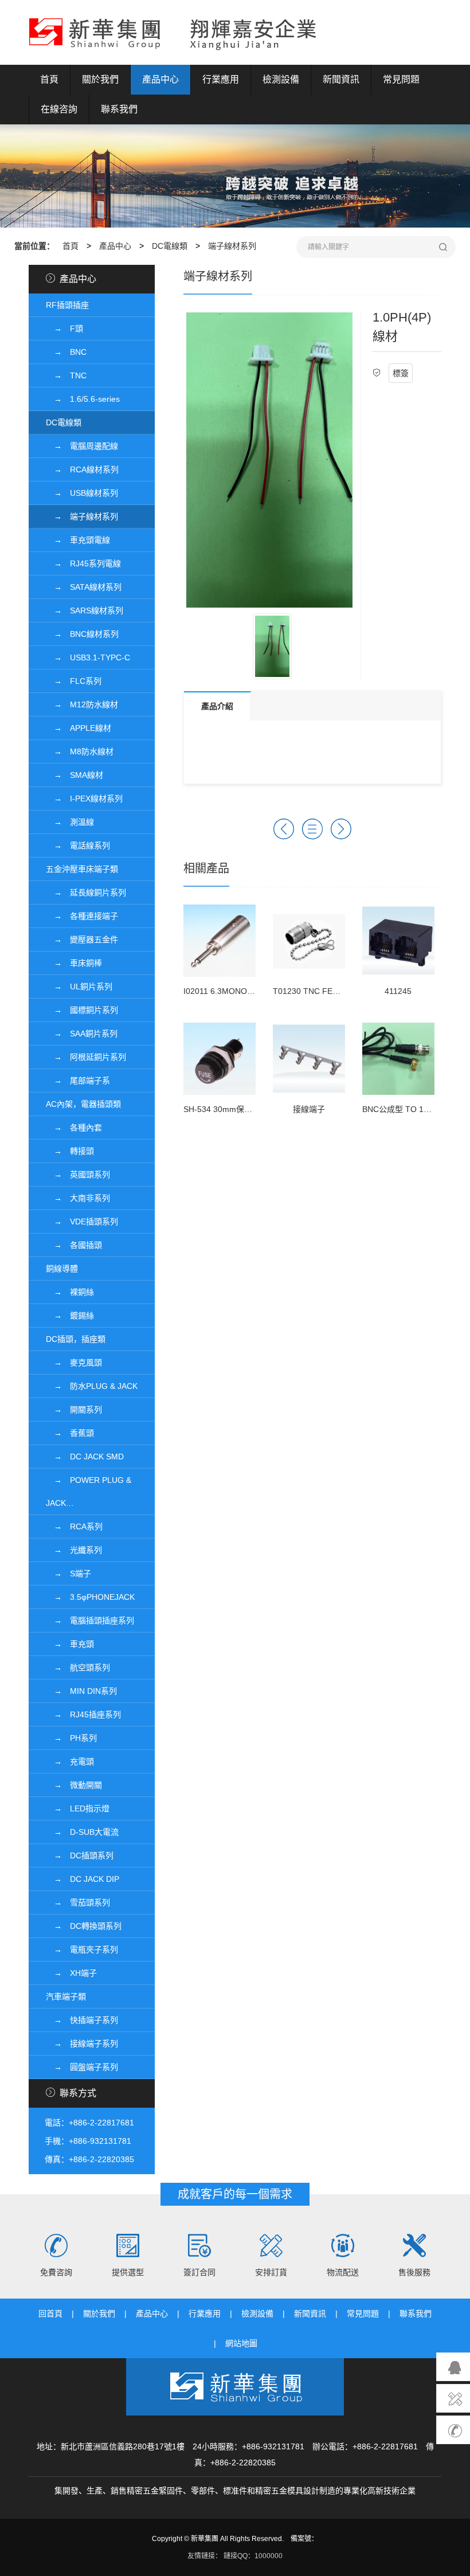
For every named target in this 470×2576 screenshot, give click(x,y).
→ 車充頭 (70, 1644)
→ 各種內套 (74, 1128)
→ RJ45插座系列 (83, 1714)
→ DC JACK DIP (83, 1879)
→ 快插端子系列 (82, 2020)
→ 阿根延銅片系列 (86, 1057)
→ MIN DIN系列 (81, 1691)
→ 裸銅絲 (70, 1292)
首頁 (49, 79)
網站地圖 (241, 2343)
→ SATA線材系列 (84, 587)
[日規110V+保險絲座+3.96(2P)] (341, 829)
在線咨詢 (59, 109)
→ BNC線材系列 (82, 634)
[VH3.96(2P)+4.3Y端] (284, 829)
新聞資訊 (341, 79)
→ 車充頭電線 (78, 540)
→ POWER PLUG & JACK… (89, 1491)
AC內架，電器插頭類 (83, 1104)
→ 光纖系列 (74, 1550)
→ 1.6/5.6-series (83, 399)
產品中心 (160, 79)
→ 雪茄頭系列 (78, 1902)
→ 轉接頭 (70, 1151)
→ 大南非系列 (78, 1198)
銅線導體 (62, 1269)
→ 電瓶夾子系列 (82, 1949)
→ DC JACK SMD (85, 1457)
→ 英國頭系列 (78, 1175)
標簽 (401, 373)
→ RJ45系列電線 (83, 563)
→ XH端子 (71, 1973)
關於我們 (100, 79)
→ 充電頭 (70, 1761)
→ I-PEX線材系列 (84, 798)
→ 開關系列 (74, 1410)
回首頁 (50, 2313)
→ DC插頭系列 (80, 1855)
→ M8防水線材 (80, 751)
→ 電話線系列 (78, 845)
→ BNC (66, 352)
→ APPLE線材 (79, 728)
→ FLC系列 (74, 681)
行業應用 (221, 79)
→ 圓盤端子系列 (82, 2067)
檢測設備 (281, 79)
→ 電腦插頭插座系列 (90, 1620)
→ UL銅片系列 (79, 986)
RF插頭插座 (67, 305)
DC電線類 (170, 246)
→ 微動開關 (74, 1785)
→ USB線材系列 (82, 493)
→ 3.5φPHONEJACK (90, 1597)
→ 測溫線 (70, 822)
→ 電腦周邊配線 (82, 446)
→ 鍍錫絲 (70, 1316)
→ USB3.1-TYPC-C (88, 657)
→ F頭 (64, 328)
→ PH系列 (71, 1738)
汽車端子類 (66, 1996)
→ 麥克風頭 (74, 1363)
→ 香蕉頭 (70, 1433)
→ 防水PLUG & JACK (92, 1386)
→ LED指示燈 (78, 1808)
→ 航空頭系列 (78, 1667)
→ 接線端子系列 (82, 2043)
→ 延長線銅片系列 (86, 892)
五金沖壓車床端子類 (82, 869)
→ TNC (66, 375)
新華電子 (173, 32)
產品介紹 (217, 706)
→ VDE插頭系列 (82, 1222)
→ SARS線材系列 (85, 610)
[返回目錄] (312, 829)
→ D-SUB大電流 (82, 1832)
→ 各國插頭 (74, 1245)
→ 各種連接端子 (82, 916)
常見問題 (401, 79)
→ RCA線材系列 (82, 469)
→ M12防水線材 (82, 704)
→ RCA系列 (74, 1526)
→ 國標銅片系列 (82, 1010)
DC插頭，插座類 (76, 1339)
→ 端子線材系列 (82, 516)
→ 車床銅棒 (74, 963)
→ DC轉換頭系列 (84, 1926)
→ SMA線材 (75, 775)
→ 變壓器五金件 (82, 939)
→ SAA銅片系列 (82, 1033)
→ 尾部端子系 (78, 1080)
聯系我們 (119, 109)
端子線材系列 (232, 246)
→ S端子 (68, 1573)
